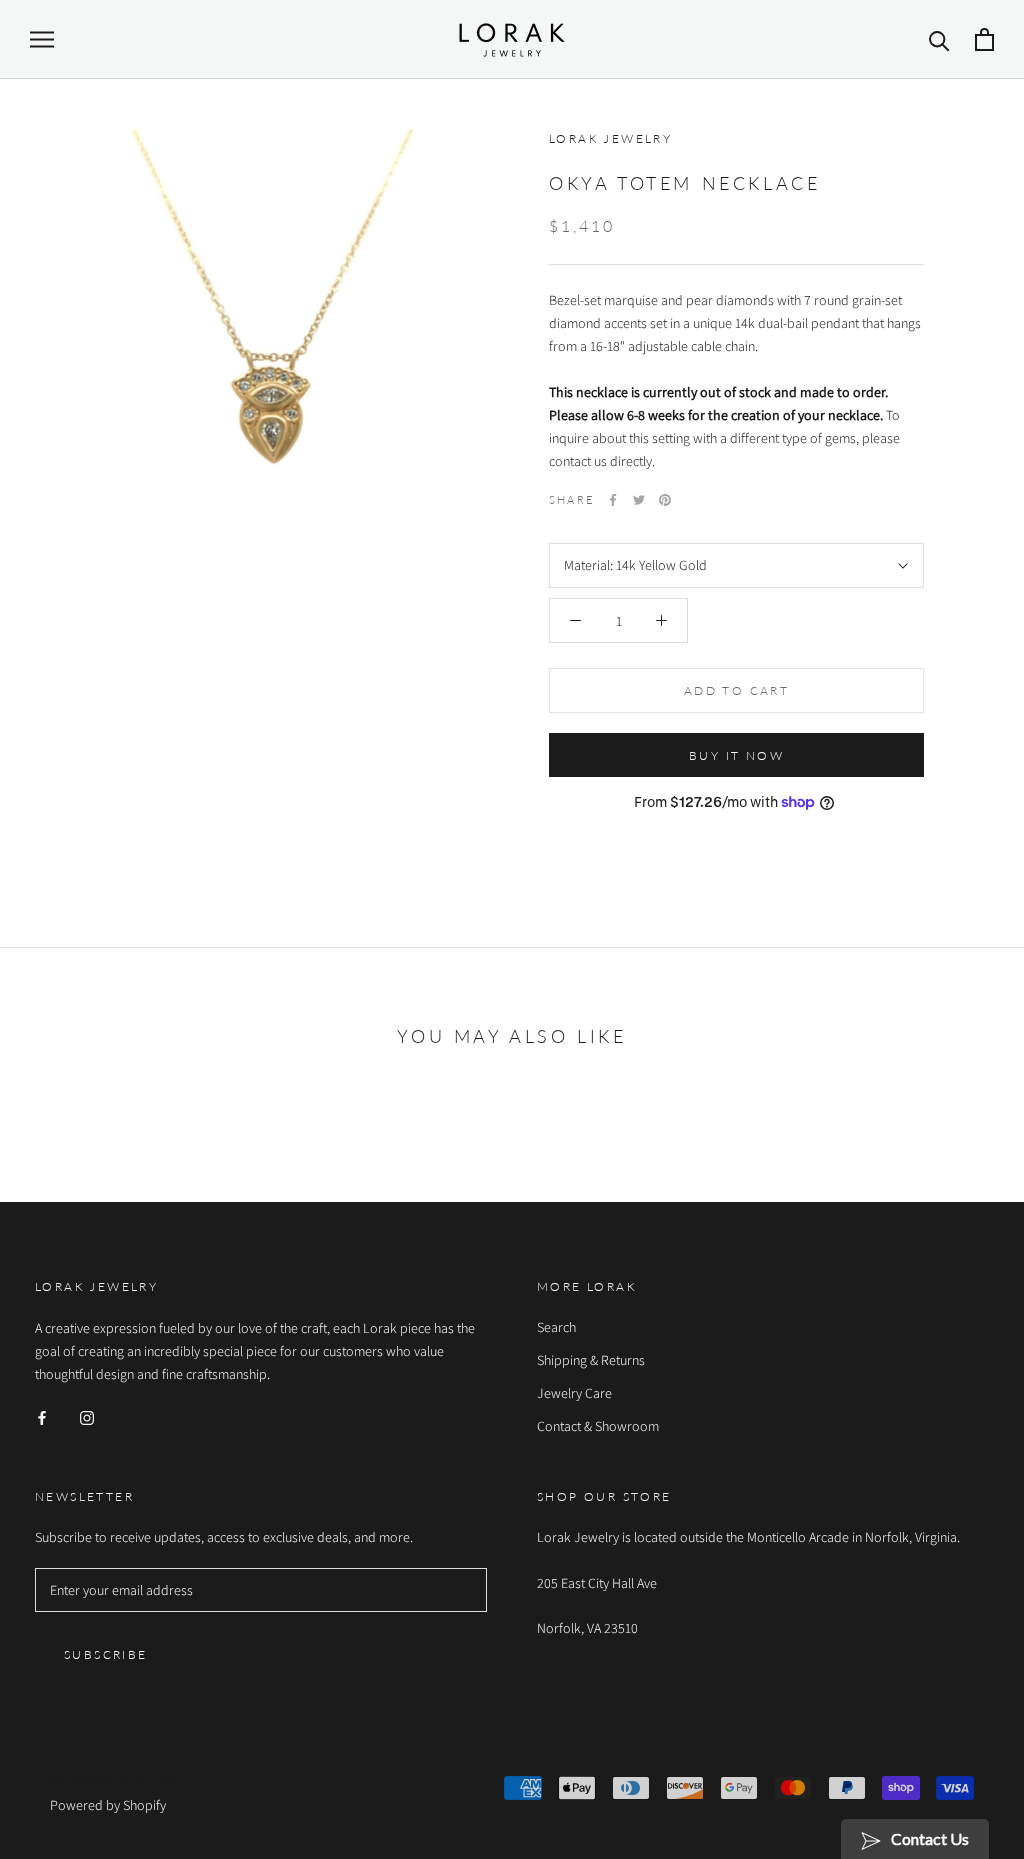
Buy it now (736, 755)
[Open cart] (984, 39)
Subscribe (106, 1654)
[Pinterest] (665, 500)
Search (556, 1327)
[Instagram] (87, 1417)
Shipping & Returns (591, 1360)
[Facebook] (613, 500)
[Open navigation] (42, 39)
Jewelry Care (574, 1393)
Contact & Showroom (598, 1426)
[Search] (939, 39)
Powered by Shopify (108, 1805)
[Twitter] (639, 500)
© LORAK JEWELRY (116, 1778)
